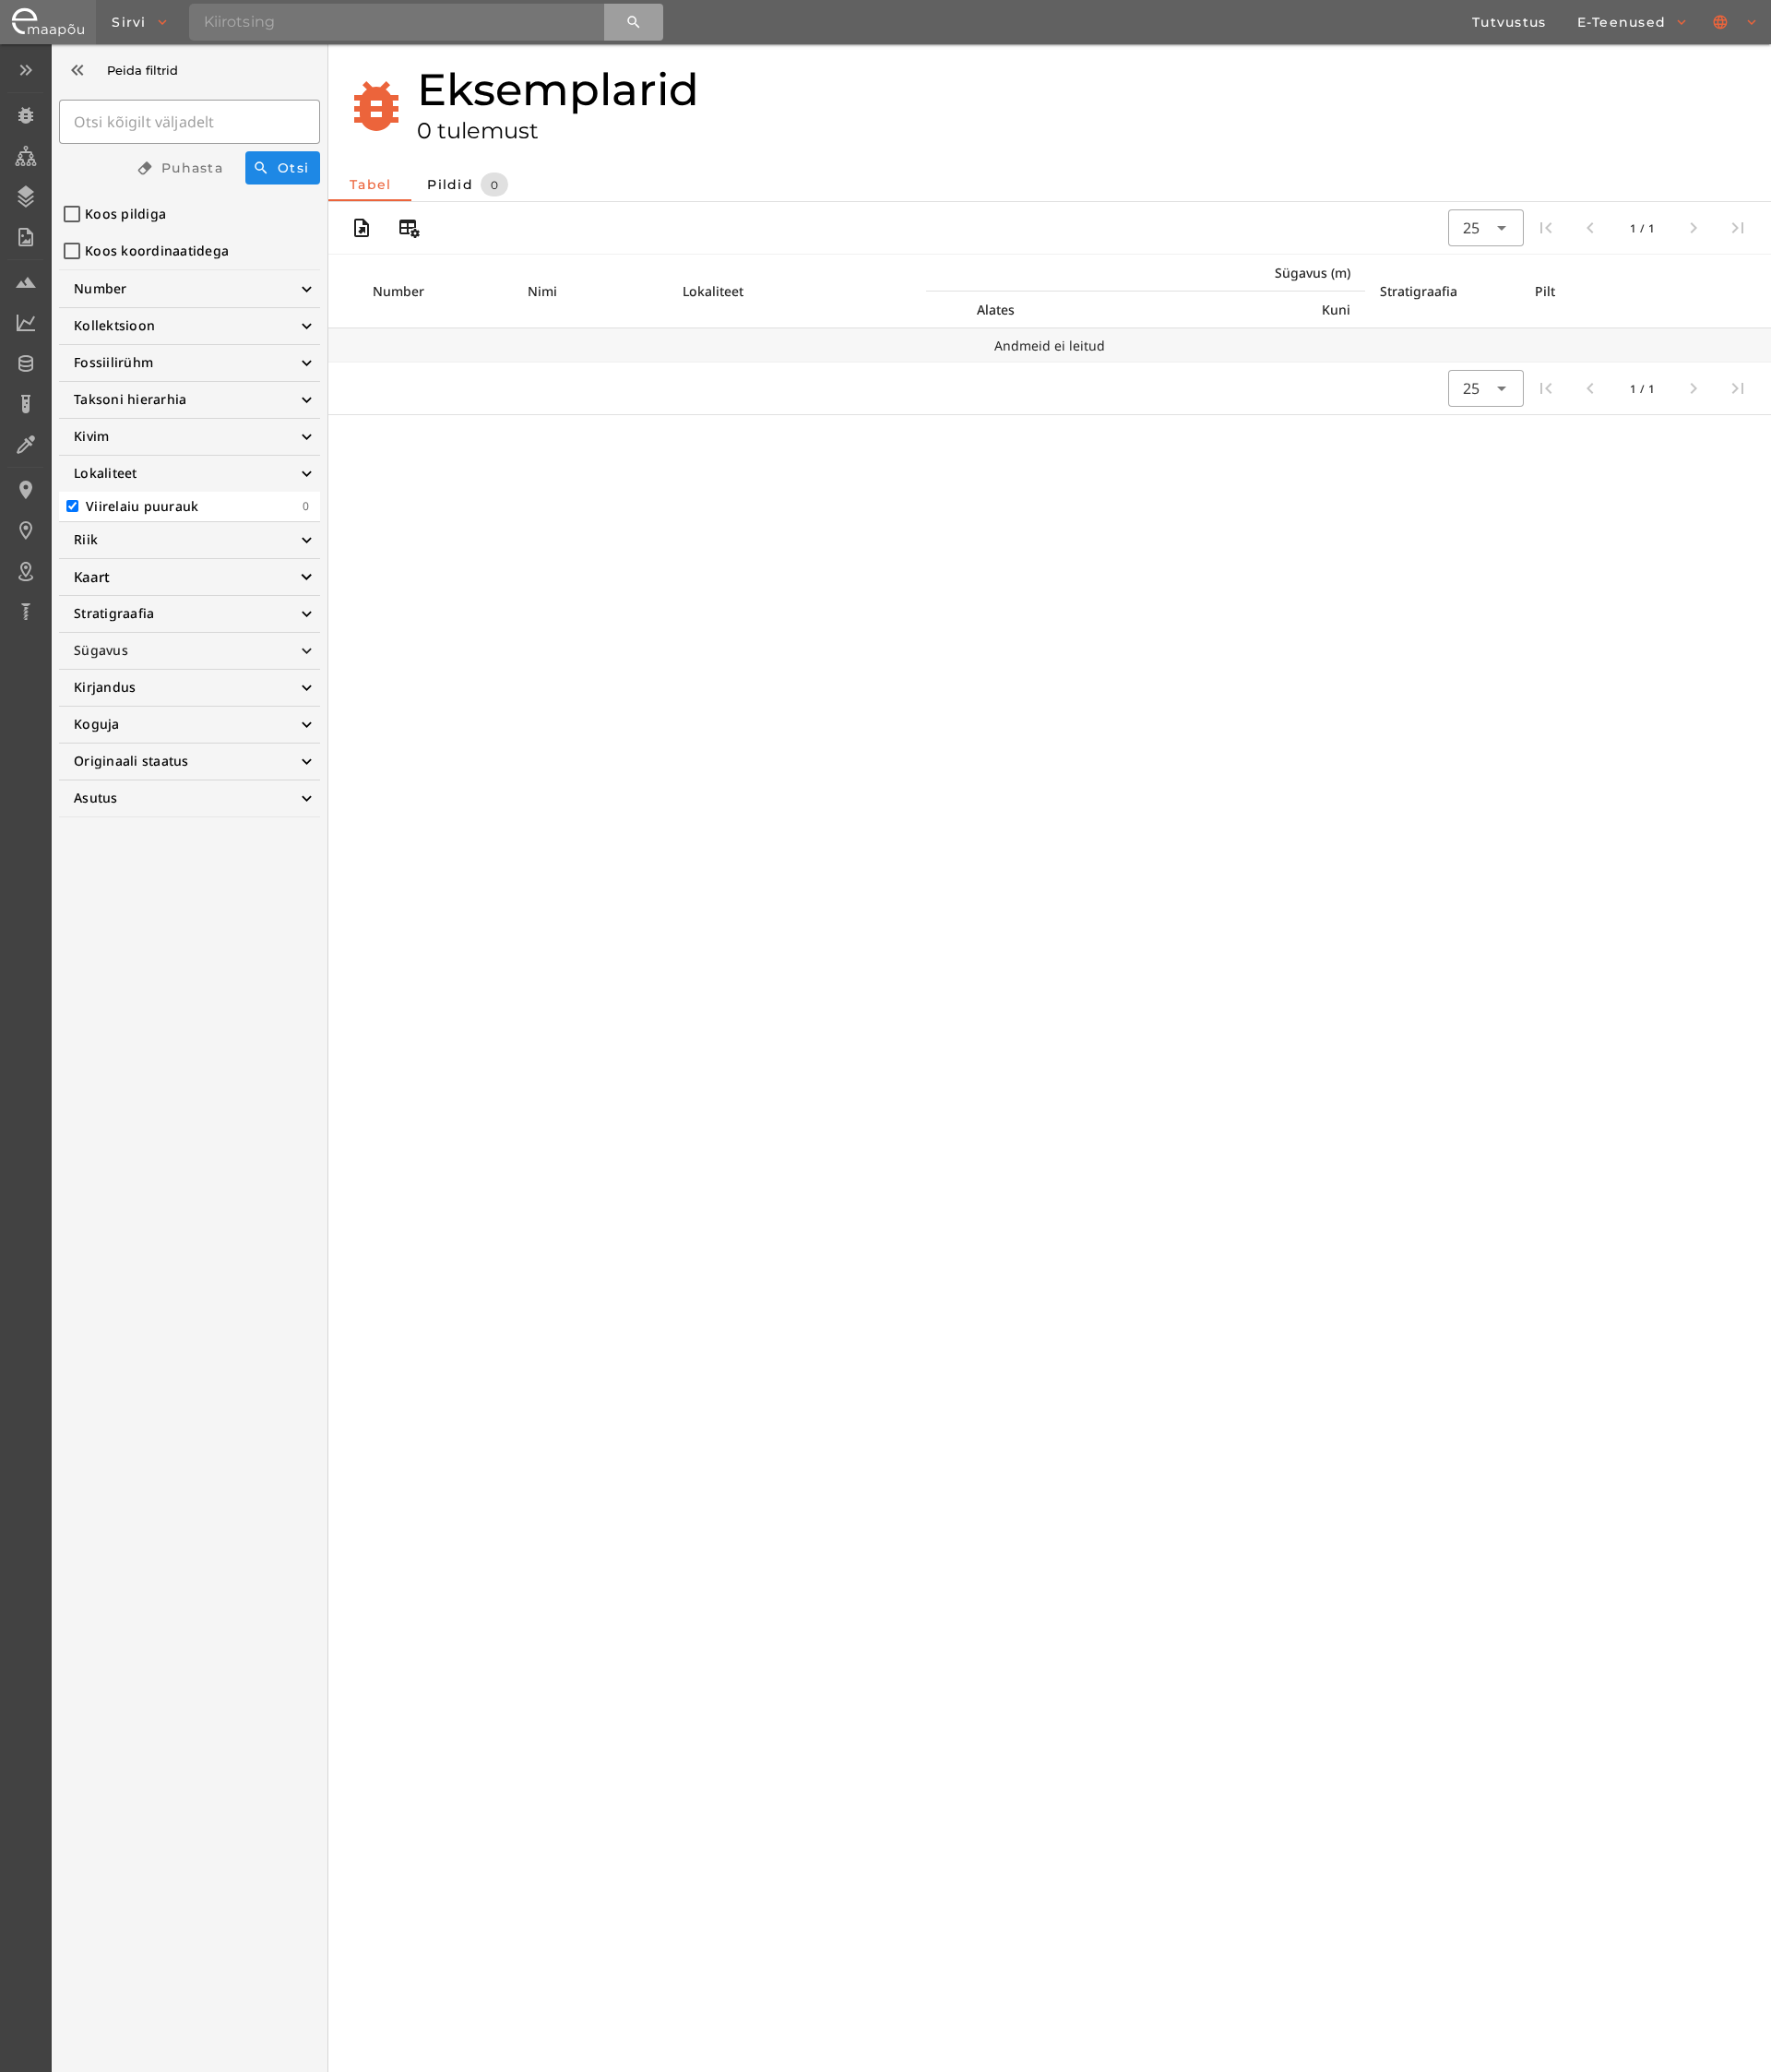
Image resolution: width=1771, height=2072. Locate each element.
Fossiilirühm (113, 362)
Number (101, 288)
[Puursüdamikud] (25, 612)
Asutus (96, 798)
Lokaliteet (106, 473)
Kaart (92, 577)
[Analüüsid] (25, 404)
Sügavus (101, 650)
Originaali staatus (131, 761)
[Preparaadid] (25, 445)
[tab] (370, 185)
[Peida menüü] (25, 70)
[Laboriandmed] (25, 323)
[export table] (362, 228)
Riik (86, 539)
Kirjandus (105, 687)
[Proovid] (25, 282)
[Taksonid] (25, 156)
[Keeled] (1736, 22)
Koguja (97, 724)
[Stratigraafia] (25, 196)
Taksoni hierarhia (130, 399)
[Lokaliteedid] (25, 490)
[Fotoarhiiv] (25, 237)
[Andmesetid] (25, 363)
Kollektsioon (114, 325)
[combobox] (1486, 228)
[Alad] (25, 571)
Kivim (91, 436)
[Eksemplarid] (25, 115)
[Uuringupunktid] (25, 530)
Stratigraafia (114, 613)
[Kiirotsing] (634, 22)
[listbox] (25, 343)
